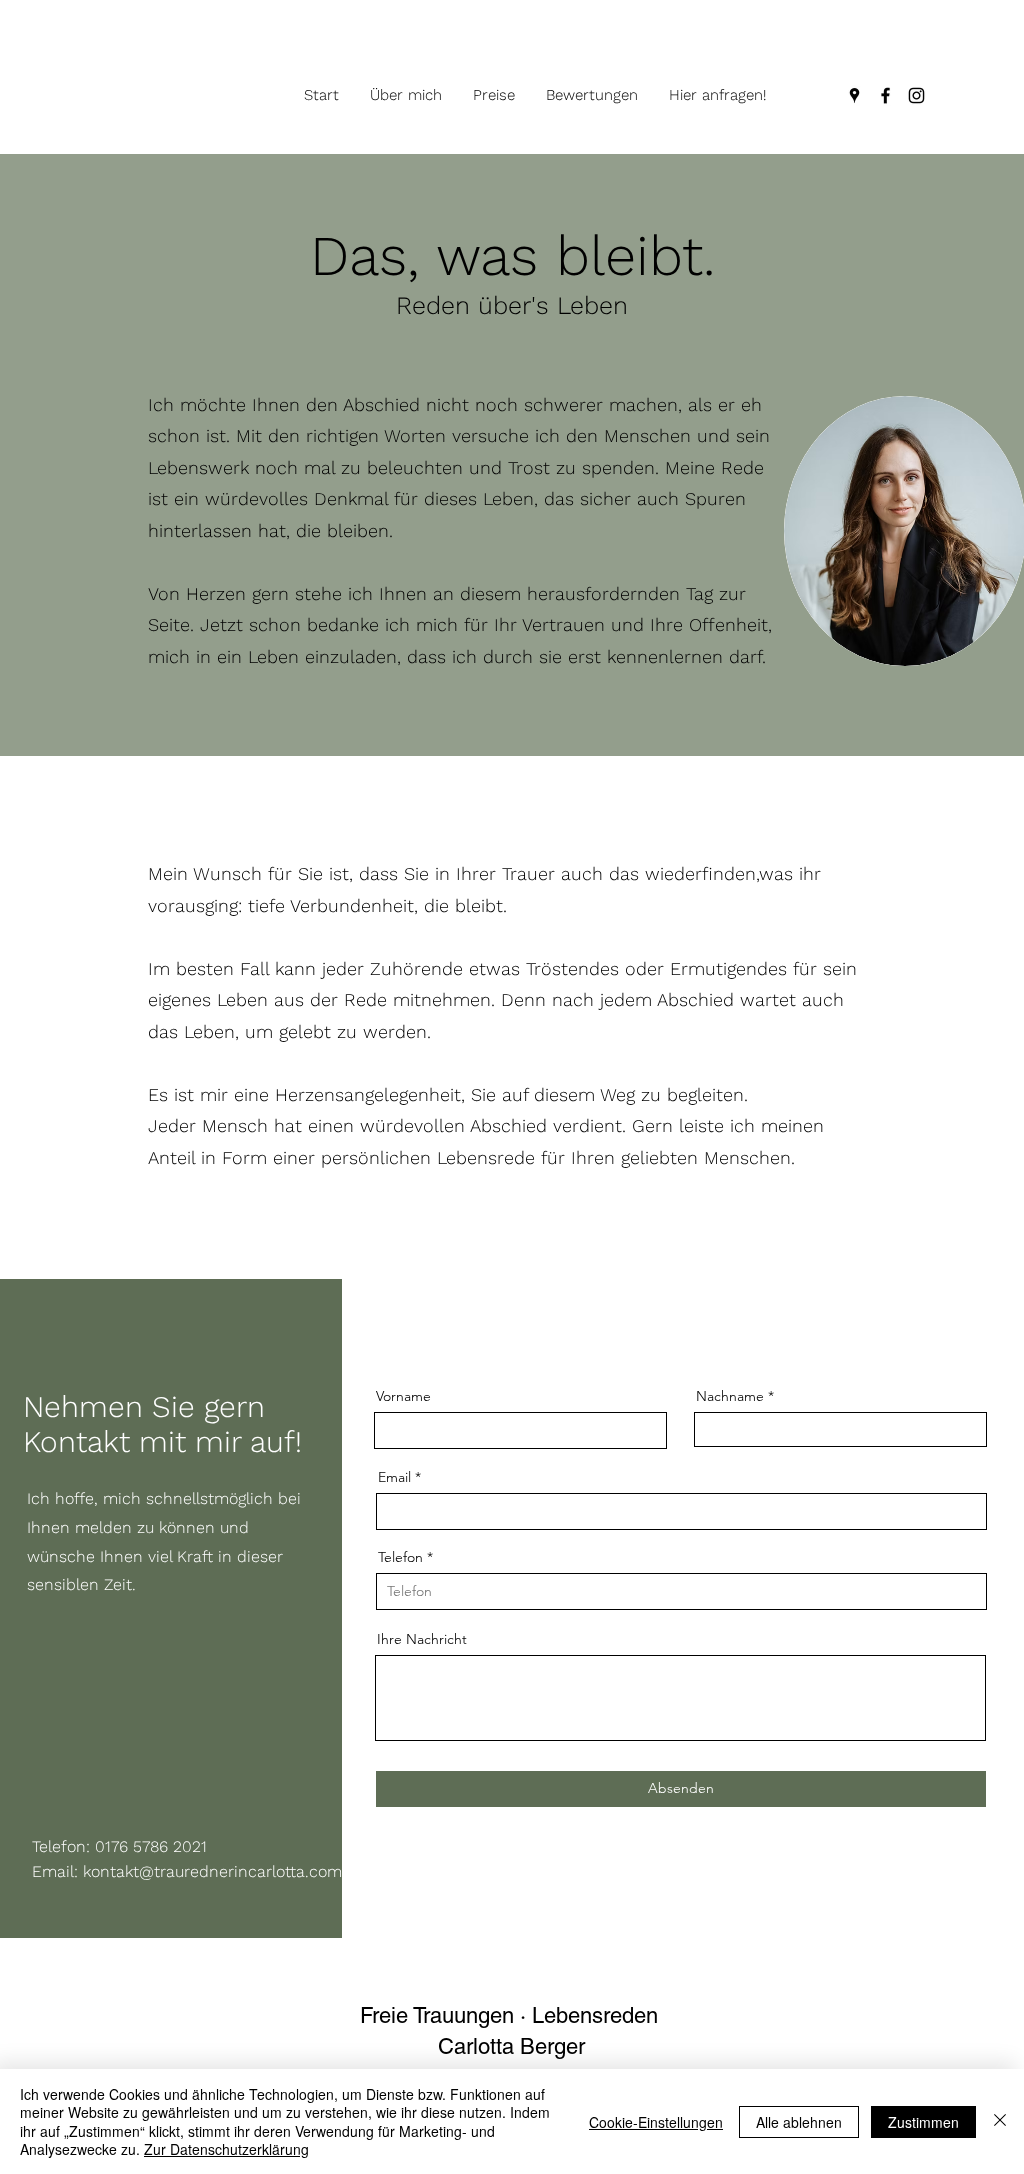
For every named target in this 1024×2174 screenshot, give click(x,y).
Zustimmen (923, 2122)
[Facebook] (885, 95)
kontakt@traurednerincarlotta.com (212, 1871)
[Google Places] (854, 95)
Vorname (403, 1396)
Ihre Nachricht (422, 1639)
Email (394, 1477)
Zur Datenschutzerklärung (226, 2149)
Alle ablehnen (799, 2122)
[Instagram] (916, 95)
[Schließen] (1000, 2121)
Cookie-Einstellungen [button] (656, 2122)
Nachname (730, 1396)
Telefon (400, 1557)
